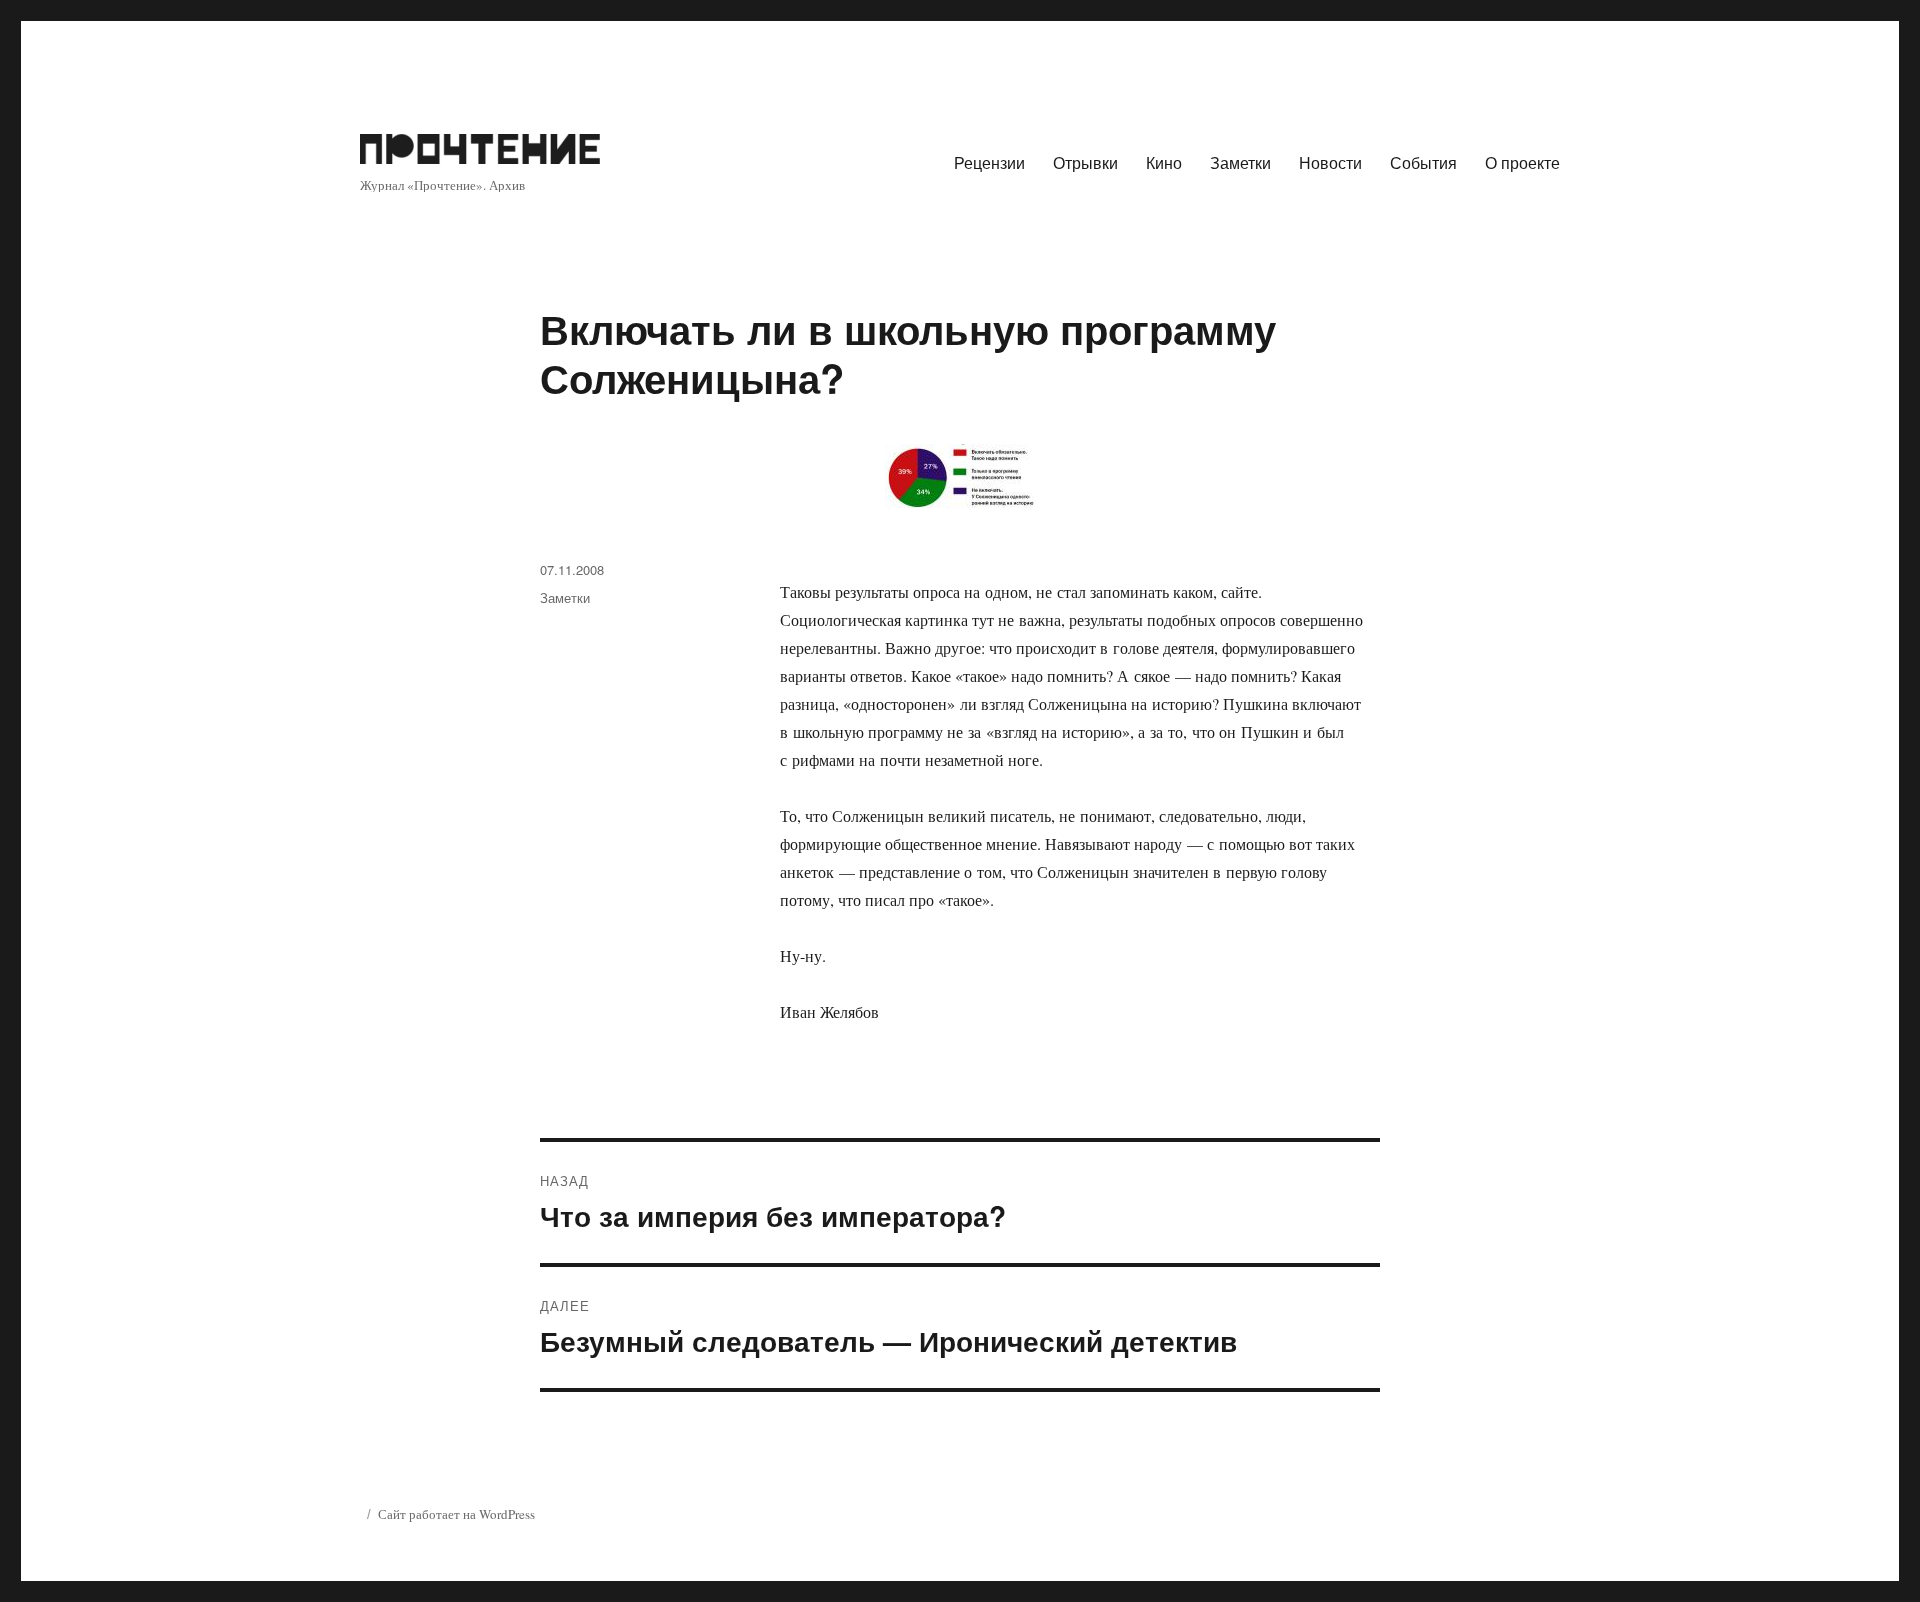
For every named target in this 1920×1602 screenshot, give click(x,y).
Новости (1330, 162)
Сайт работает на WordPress (456, 1514)
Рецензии (989, 162)
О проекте (1522, 162)
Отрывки (1085, 162)
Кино (1164, 162)
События (1423, 162)
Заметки (1240, 162)
